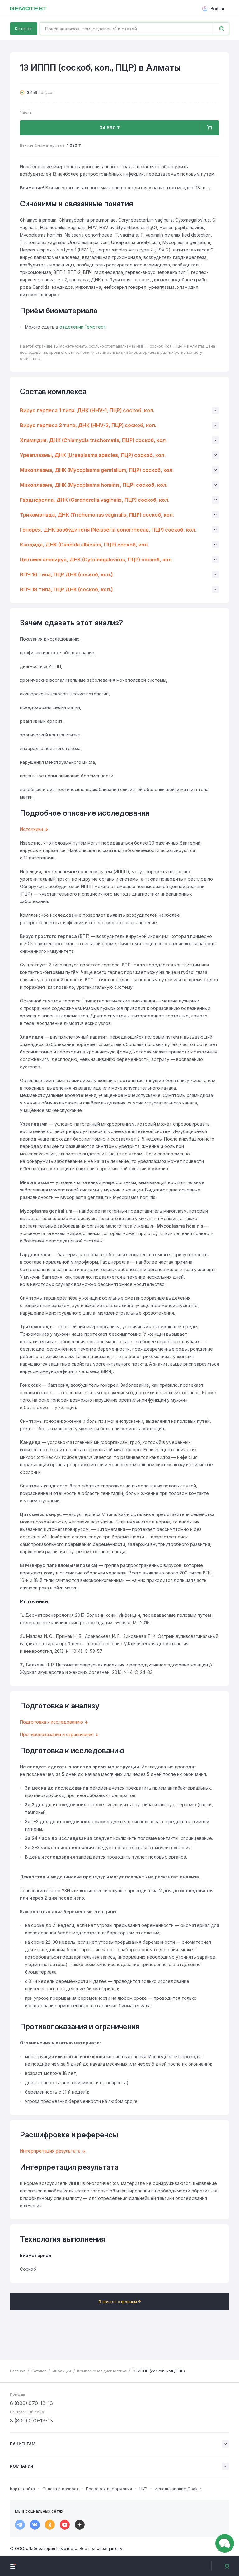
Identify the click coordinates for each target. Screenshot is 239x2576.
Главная (18, 2371)
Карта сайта (22, 2489)
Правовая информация (109, 2489)
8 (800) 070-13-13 (31, 2403)
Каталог (24, 28)
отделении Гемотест (83, 327)
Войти (217, 9)
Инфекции (62, 2371)
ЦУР (143, 2489)
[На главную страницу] (28, 9)
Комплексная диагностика (102, 2371)
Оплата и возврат (60, 2489)
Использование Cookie (178, 2489)
